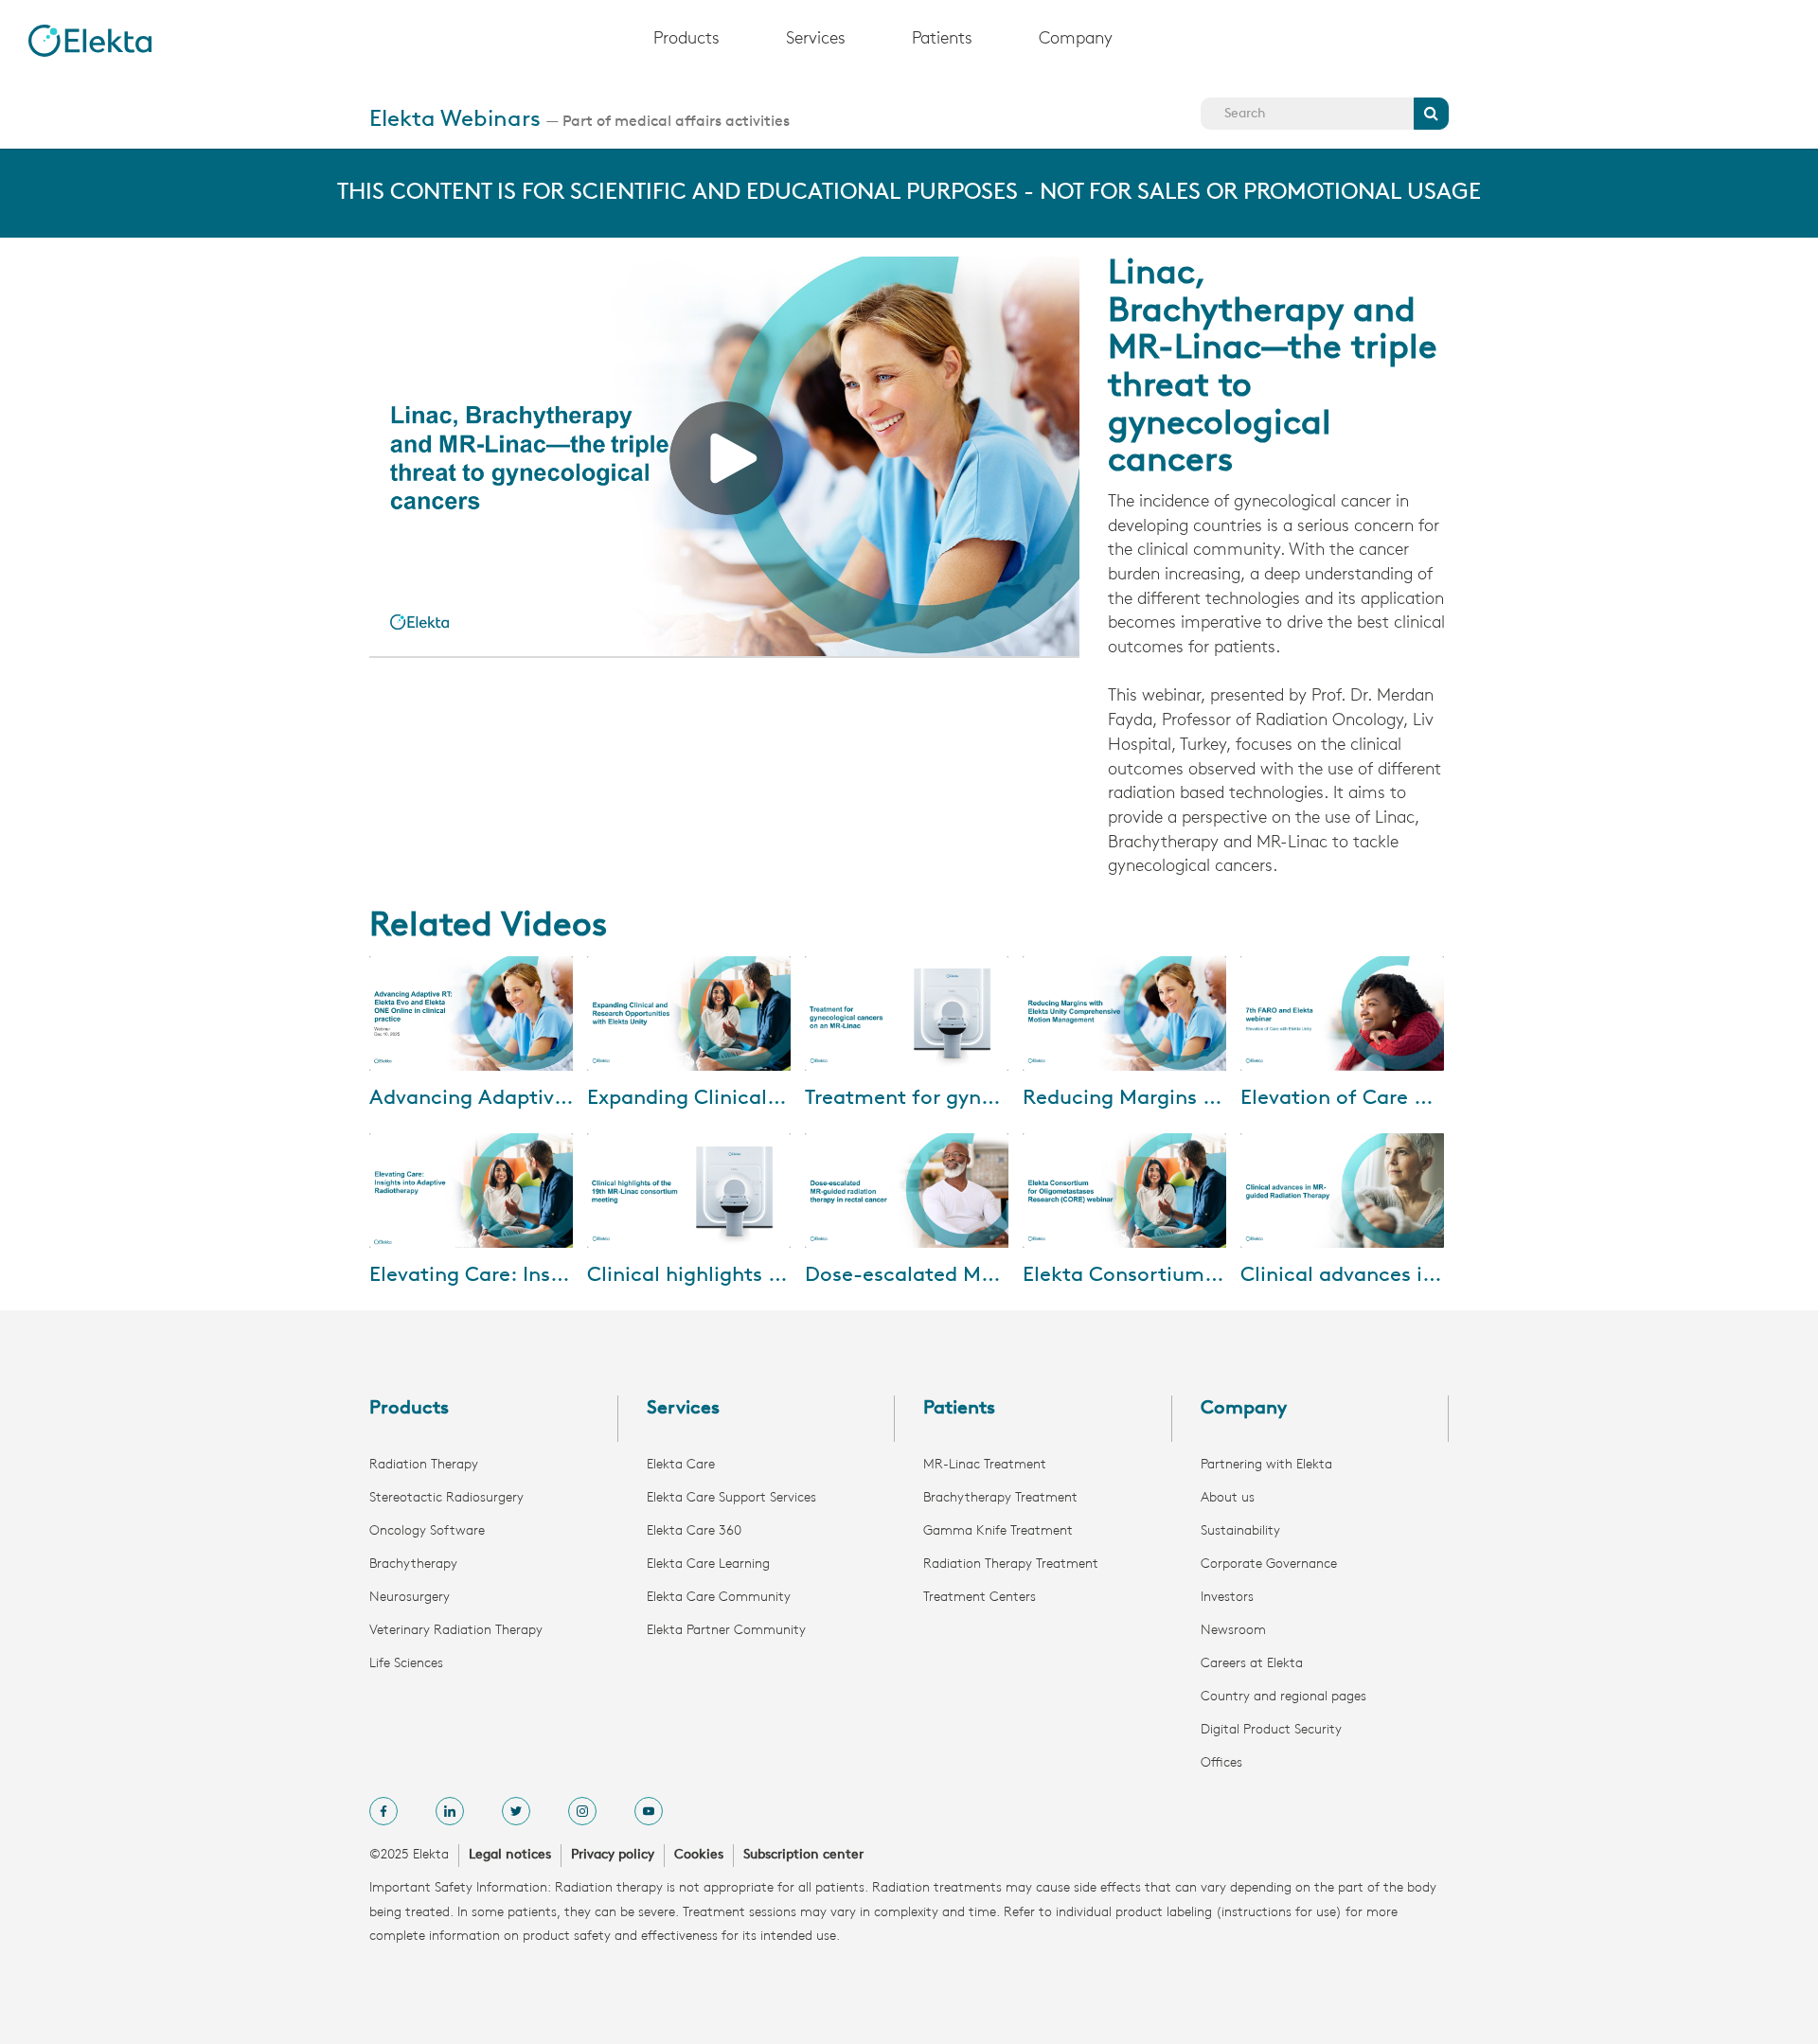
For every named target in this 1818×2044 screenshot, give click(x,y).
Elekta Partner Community (726, 1631)
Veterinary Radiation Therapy (456, 1631)
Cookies (699, 1855)
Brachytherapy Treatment (1000, 1498)
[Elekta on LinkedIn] (450, 1811)
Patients (942, 40)
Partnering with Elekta (1266, 1465)
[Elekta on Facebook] (383, 1811)
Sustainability (1240, 1531)
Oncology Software (427, 1531)
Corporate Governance (1269, 1564)
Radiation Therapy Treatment (1011, 1564)
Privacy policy (613, 1855)
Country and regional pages (1283, 1697)
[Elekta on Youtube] (649, 1811)
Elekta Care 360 (694, 1531)
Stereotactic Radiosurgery (446, 1498)
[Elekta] (90, 41)
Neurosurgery (410, 1598)
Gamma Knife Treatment (998, 1531)
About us (1228, 1498)
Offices (1221, 1763)
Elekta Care (681, 1465)
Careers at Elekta (1252, 1664)
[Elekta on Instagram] (582, 1811)
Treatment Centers (980, 1598)
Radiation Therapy (424, 1465)
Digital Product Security (1271, 1730)
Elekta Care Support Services (731, 1498)
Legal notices (510, 1855)
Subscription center (803, 1855)
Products (686, 40)
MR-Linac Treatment (985, 1465)
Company (1076, 40)
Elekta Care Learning (708, 1564)
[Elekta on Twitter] (516, 1811)
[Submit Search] (1431, 114)
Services (816, 40)
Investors (1227, 1598)
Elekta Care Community (719, 1598)
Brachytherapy (413, 1564)
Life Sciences (406, 1664)
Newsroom (1233, 1631)
